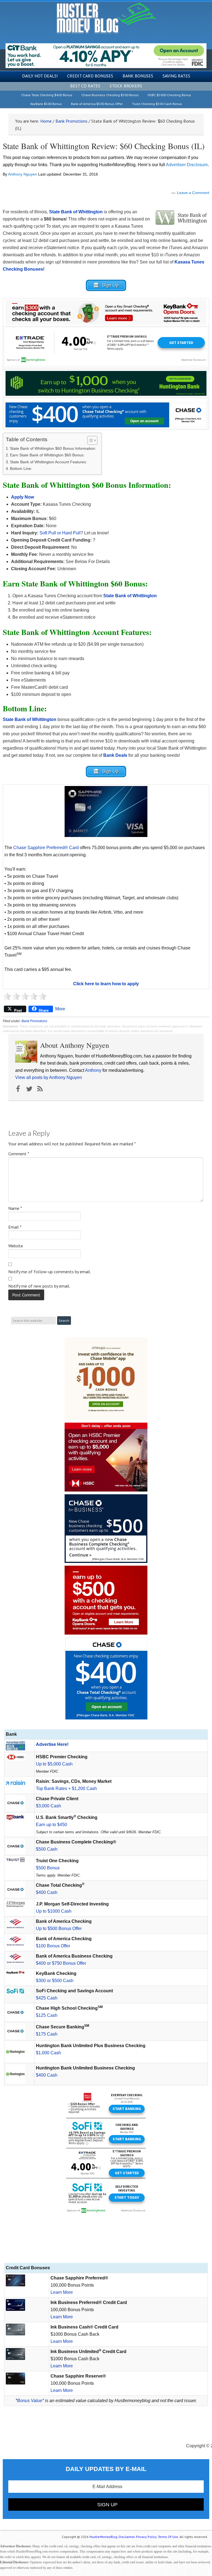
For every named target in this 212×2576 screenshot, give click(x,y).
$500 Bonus (48, 1868)
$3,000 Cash (48, 1806)
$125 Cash (47, 2015)
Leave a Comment (193, 193)
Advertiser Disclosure (187, 165)
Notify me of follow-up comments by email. (50, 1272)
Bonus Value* (31, 2401)
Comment (19, 1154)
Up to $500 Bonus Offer (59, 1928)
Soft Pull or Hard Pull (59, 533)
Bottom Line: (21, 469)
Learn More (62, 2292)
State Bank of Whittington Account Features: (48, 462)
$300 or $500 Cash (55, 1981)
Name (15, 1208)
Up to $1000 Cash (54, 1911)
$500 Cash (47, 1849)
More (60, 1009)
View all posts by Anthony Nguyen (49, 1077)
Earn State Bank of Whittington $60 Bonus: (47, 455)
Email (15, 1227)
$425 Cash (47, 1998)
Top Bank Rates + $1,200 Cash (66, 1788)
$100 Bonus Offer (53, 1946)
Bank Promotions (34, 1021)
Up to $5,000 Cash (54, 1764)
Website (16, 1246)
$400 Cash (47, 1892)
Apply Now (22, 497)
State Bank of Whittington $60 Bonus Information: (53, 448)
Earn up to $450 (51, 1825)
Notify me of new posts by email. (39, 1286)
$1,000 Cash (48, 2053)
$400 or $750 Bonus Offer (61, 1963)
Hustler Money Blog (106, 18)
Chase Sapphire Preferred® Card (46, 848)
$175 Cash (47, 2034)
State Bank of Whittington (30, 719)
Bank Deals (115, 755)
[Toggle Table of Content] (90, 440)
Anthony (93, 1070)
